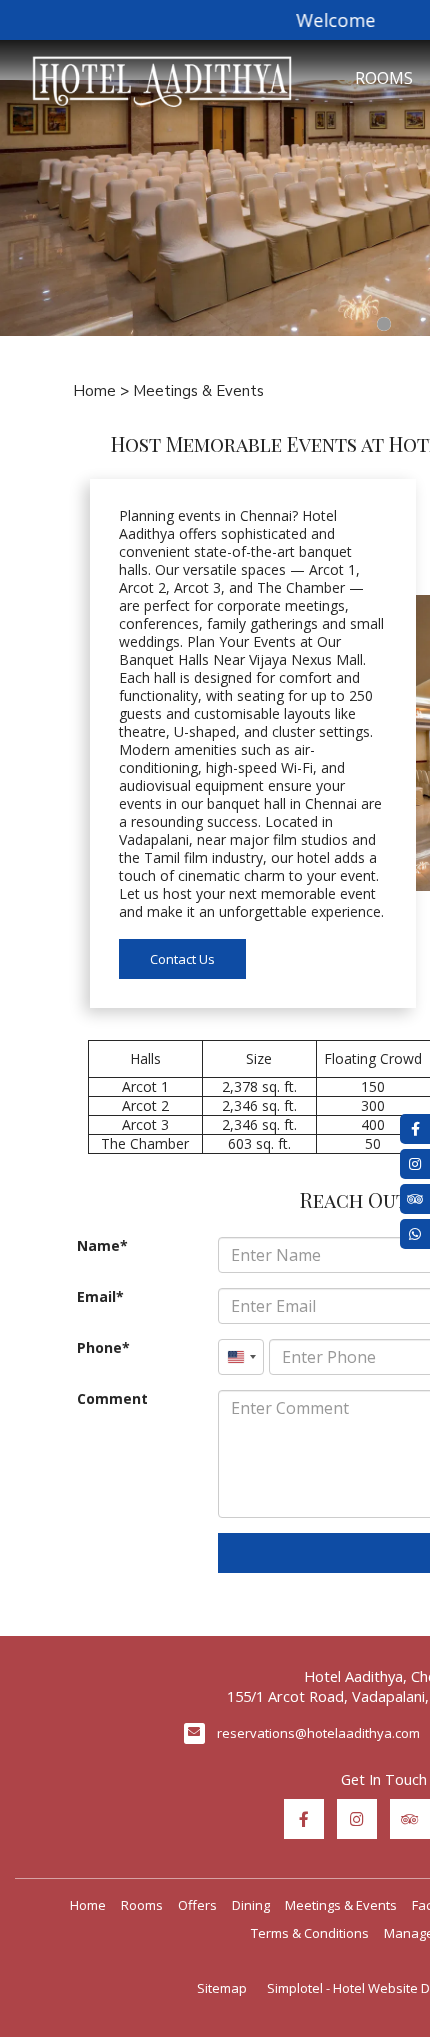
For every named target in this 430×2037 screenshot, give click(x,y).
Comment (112, 1399)
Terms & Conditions (310, 1933)
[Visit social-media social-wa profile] (415, 1234)
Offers (197, 1905)
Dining (251, 1905)
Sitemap (222, 1988)
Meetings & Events (341, 1905)
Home (94, 391)
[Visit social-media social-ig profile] (357, 1819)
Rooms (142, 1905)
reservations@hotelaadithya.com (318, 1733)
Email (96, 1297)
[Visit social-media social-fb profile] (304, 1819)
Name (98, 1246)
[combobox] (241, 1357)
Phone (99, 1348)
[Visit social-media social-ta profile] (410, 1819)
